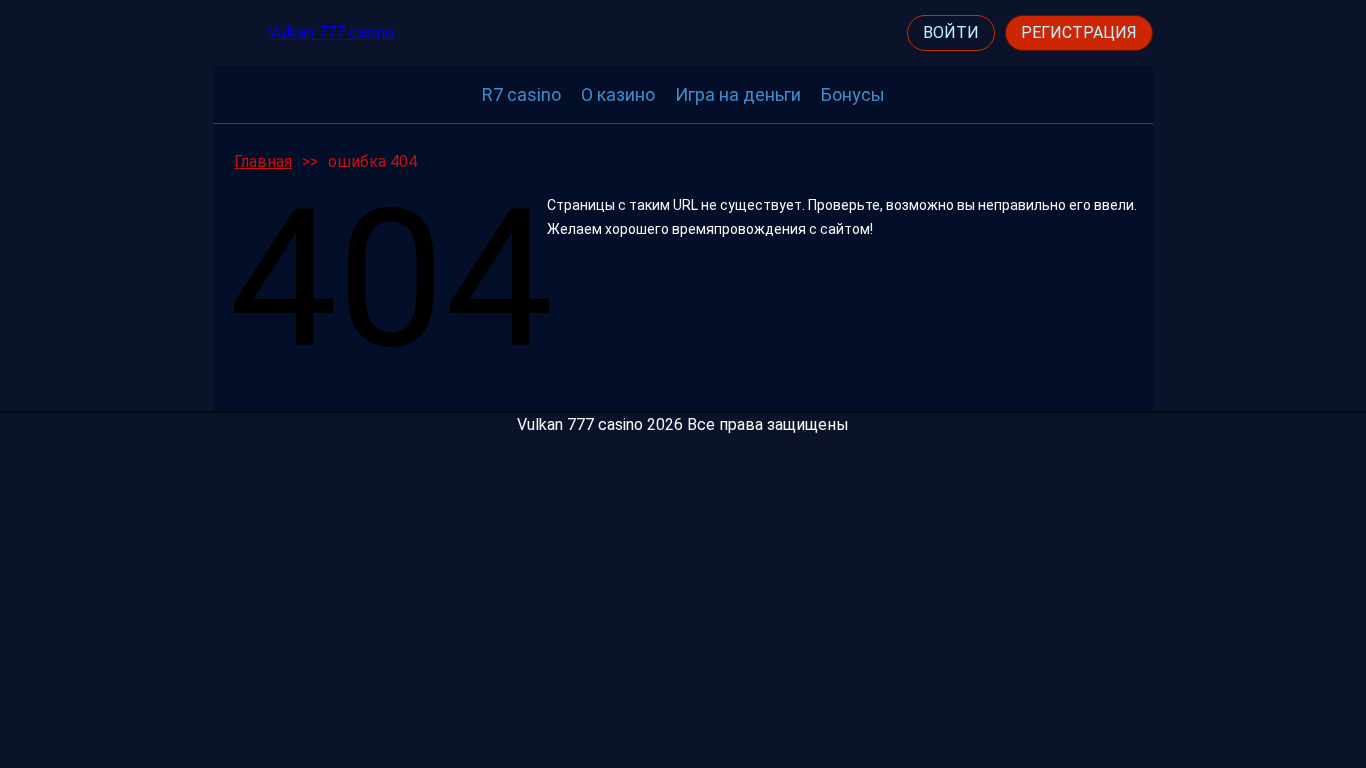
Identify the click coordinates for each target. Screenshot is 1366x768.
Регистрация (1079, 32)
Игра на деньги (738, 94)
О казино (618, 94)
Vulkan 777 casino (331, 32)
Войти (951, 32)
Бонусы (853, 94)
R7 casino (521, 94)
